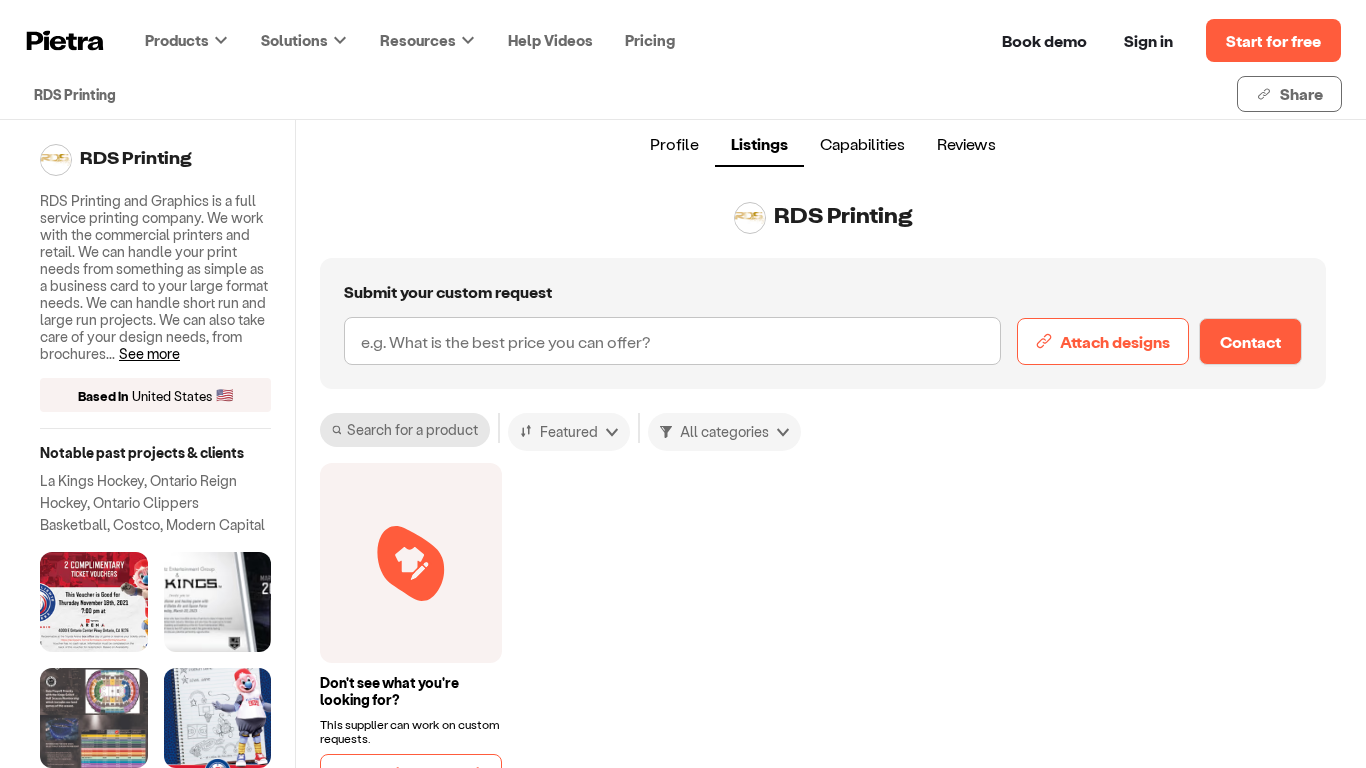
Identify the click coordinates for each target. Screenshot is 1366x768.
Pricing (650, 40)
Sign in (1148, 40)
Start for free (1273, 40)
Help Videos (550, 40)
